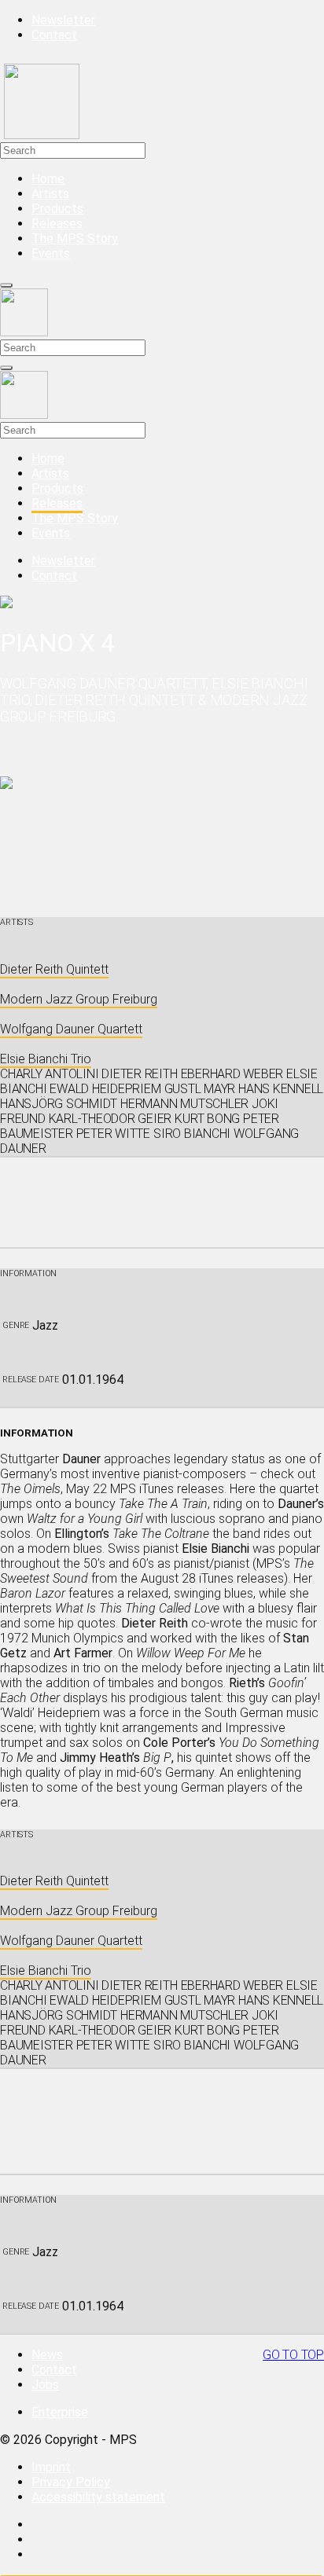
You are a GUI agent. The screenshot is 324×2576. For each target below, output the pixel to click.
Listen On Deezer (48, 1210)
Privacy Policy (71, 2482)
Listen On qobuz (45, 1240)
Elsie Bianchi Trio (46, 1059)
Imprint (51, 2467)
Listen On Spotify (49, 1195)
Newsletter (63, 20)
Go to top (293, 2355)
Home (48, 179)
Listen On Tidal (42, 1225)
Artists (50, 194)
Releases (57, 224)
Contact (54, 35)
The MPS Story (75, 239)
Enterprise (60, 2412)
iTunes (18, 1165)
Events (51, 253)
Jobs (45, 2385)
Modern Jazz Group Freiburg (79, 999)
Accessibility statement (98, 2497)
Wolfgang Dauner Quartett (71, 1029)
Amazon (22, 1180)
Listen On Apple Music (62, 2106)
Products (57, 209)
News (47, 2355)
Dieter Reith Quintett (54, 969)
